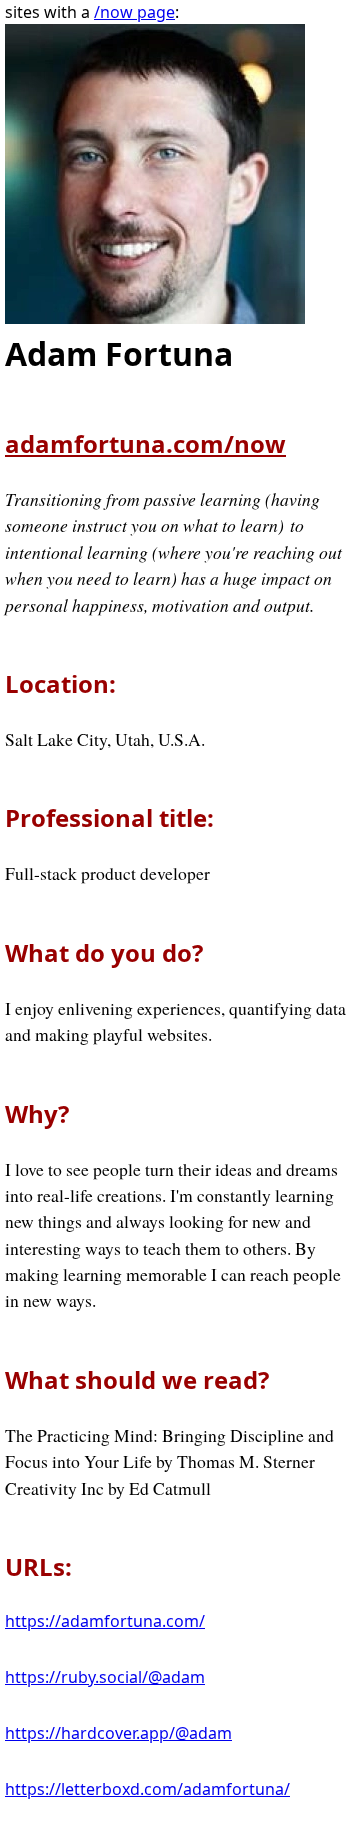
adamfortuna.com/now (145, 443)
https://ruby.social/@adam (105, 1677)
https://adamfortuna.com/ (105, 1621)
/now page (134, 12)
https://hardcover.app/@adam (118, 1733)
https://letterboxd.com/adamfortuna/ (147, 1789)
